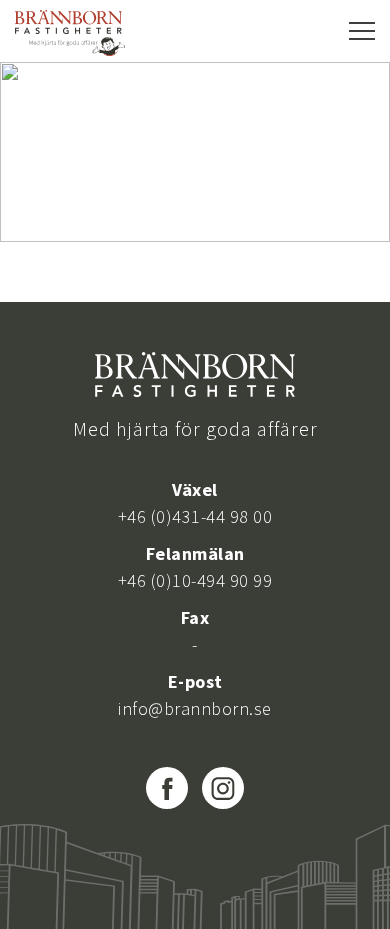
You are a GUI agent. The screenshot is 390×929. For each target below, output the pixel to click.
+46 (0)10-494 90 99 (195, 580)
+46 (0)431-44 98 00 (195, 516)
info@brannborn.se (195, 708)
